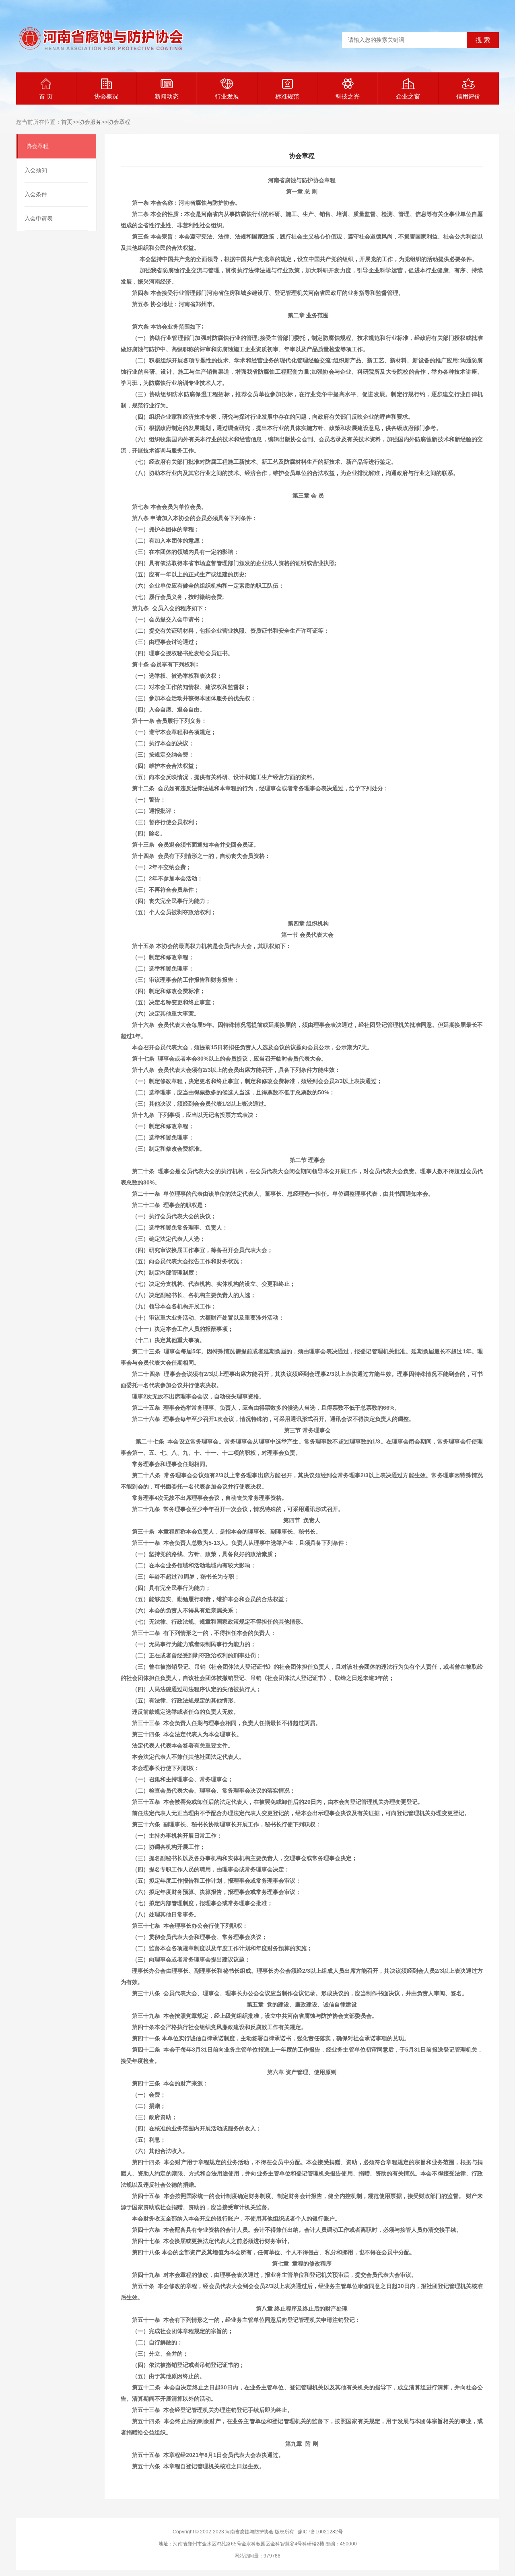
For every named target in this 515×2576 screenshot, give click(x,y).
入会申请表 (39, 218)
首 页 (46, 96)
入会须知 (36, 170)
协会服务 (90, 122)
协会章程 (119, 122)
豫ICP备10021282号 (320, 2532)
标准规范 (287, 96)
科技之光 (348, 96)
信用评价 (468, 96)
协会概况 (106, 96)
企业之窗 (408, 96)
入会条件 (36, 194)
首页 (67, 122)
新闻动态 (167, 96)
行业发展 (227, 96)
